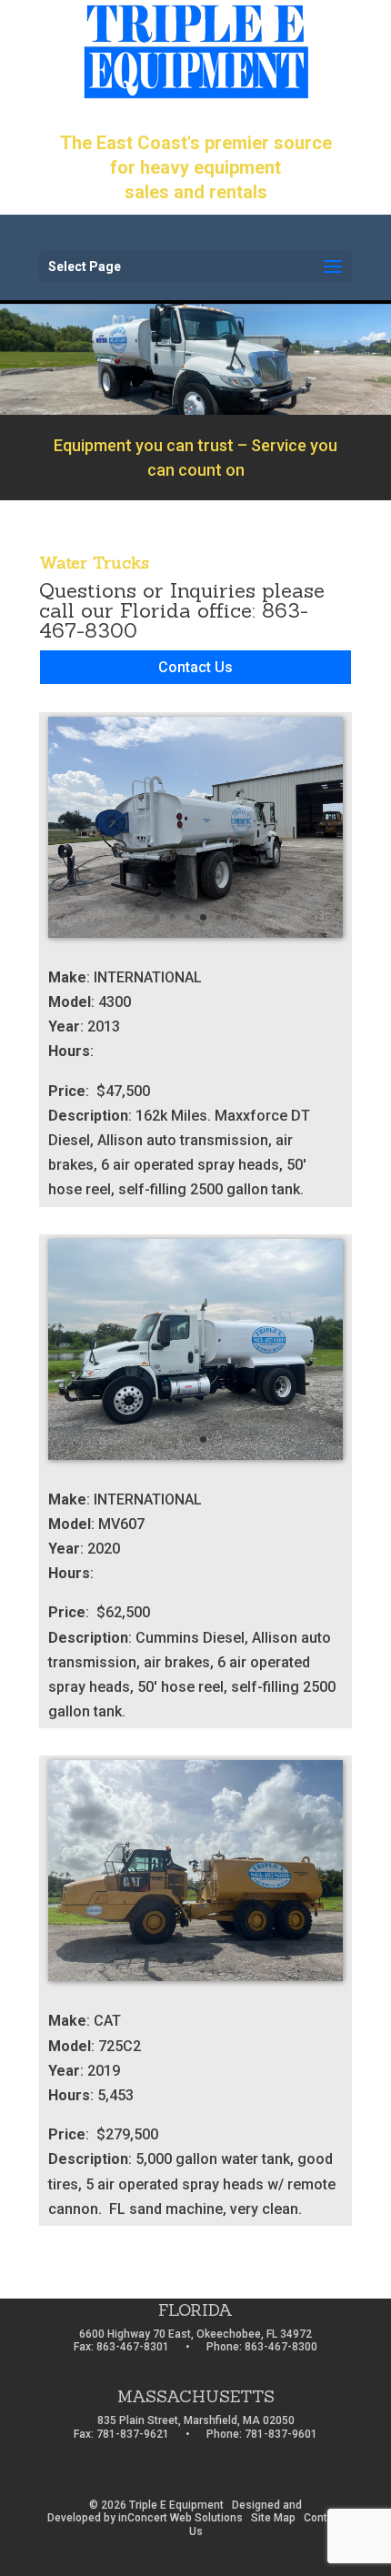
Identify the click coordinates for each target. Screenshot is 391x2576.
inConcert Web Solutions (180, 2518)
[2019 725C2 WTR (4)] (195, 1976)
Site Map (273, 2518)
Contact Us (195, 667)
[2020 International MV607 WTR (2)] (195, 1455)
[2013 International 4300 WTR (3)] (195, 933)
